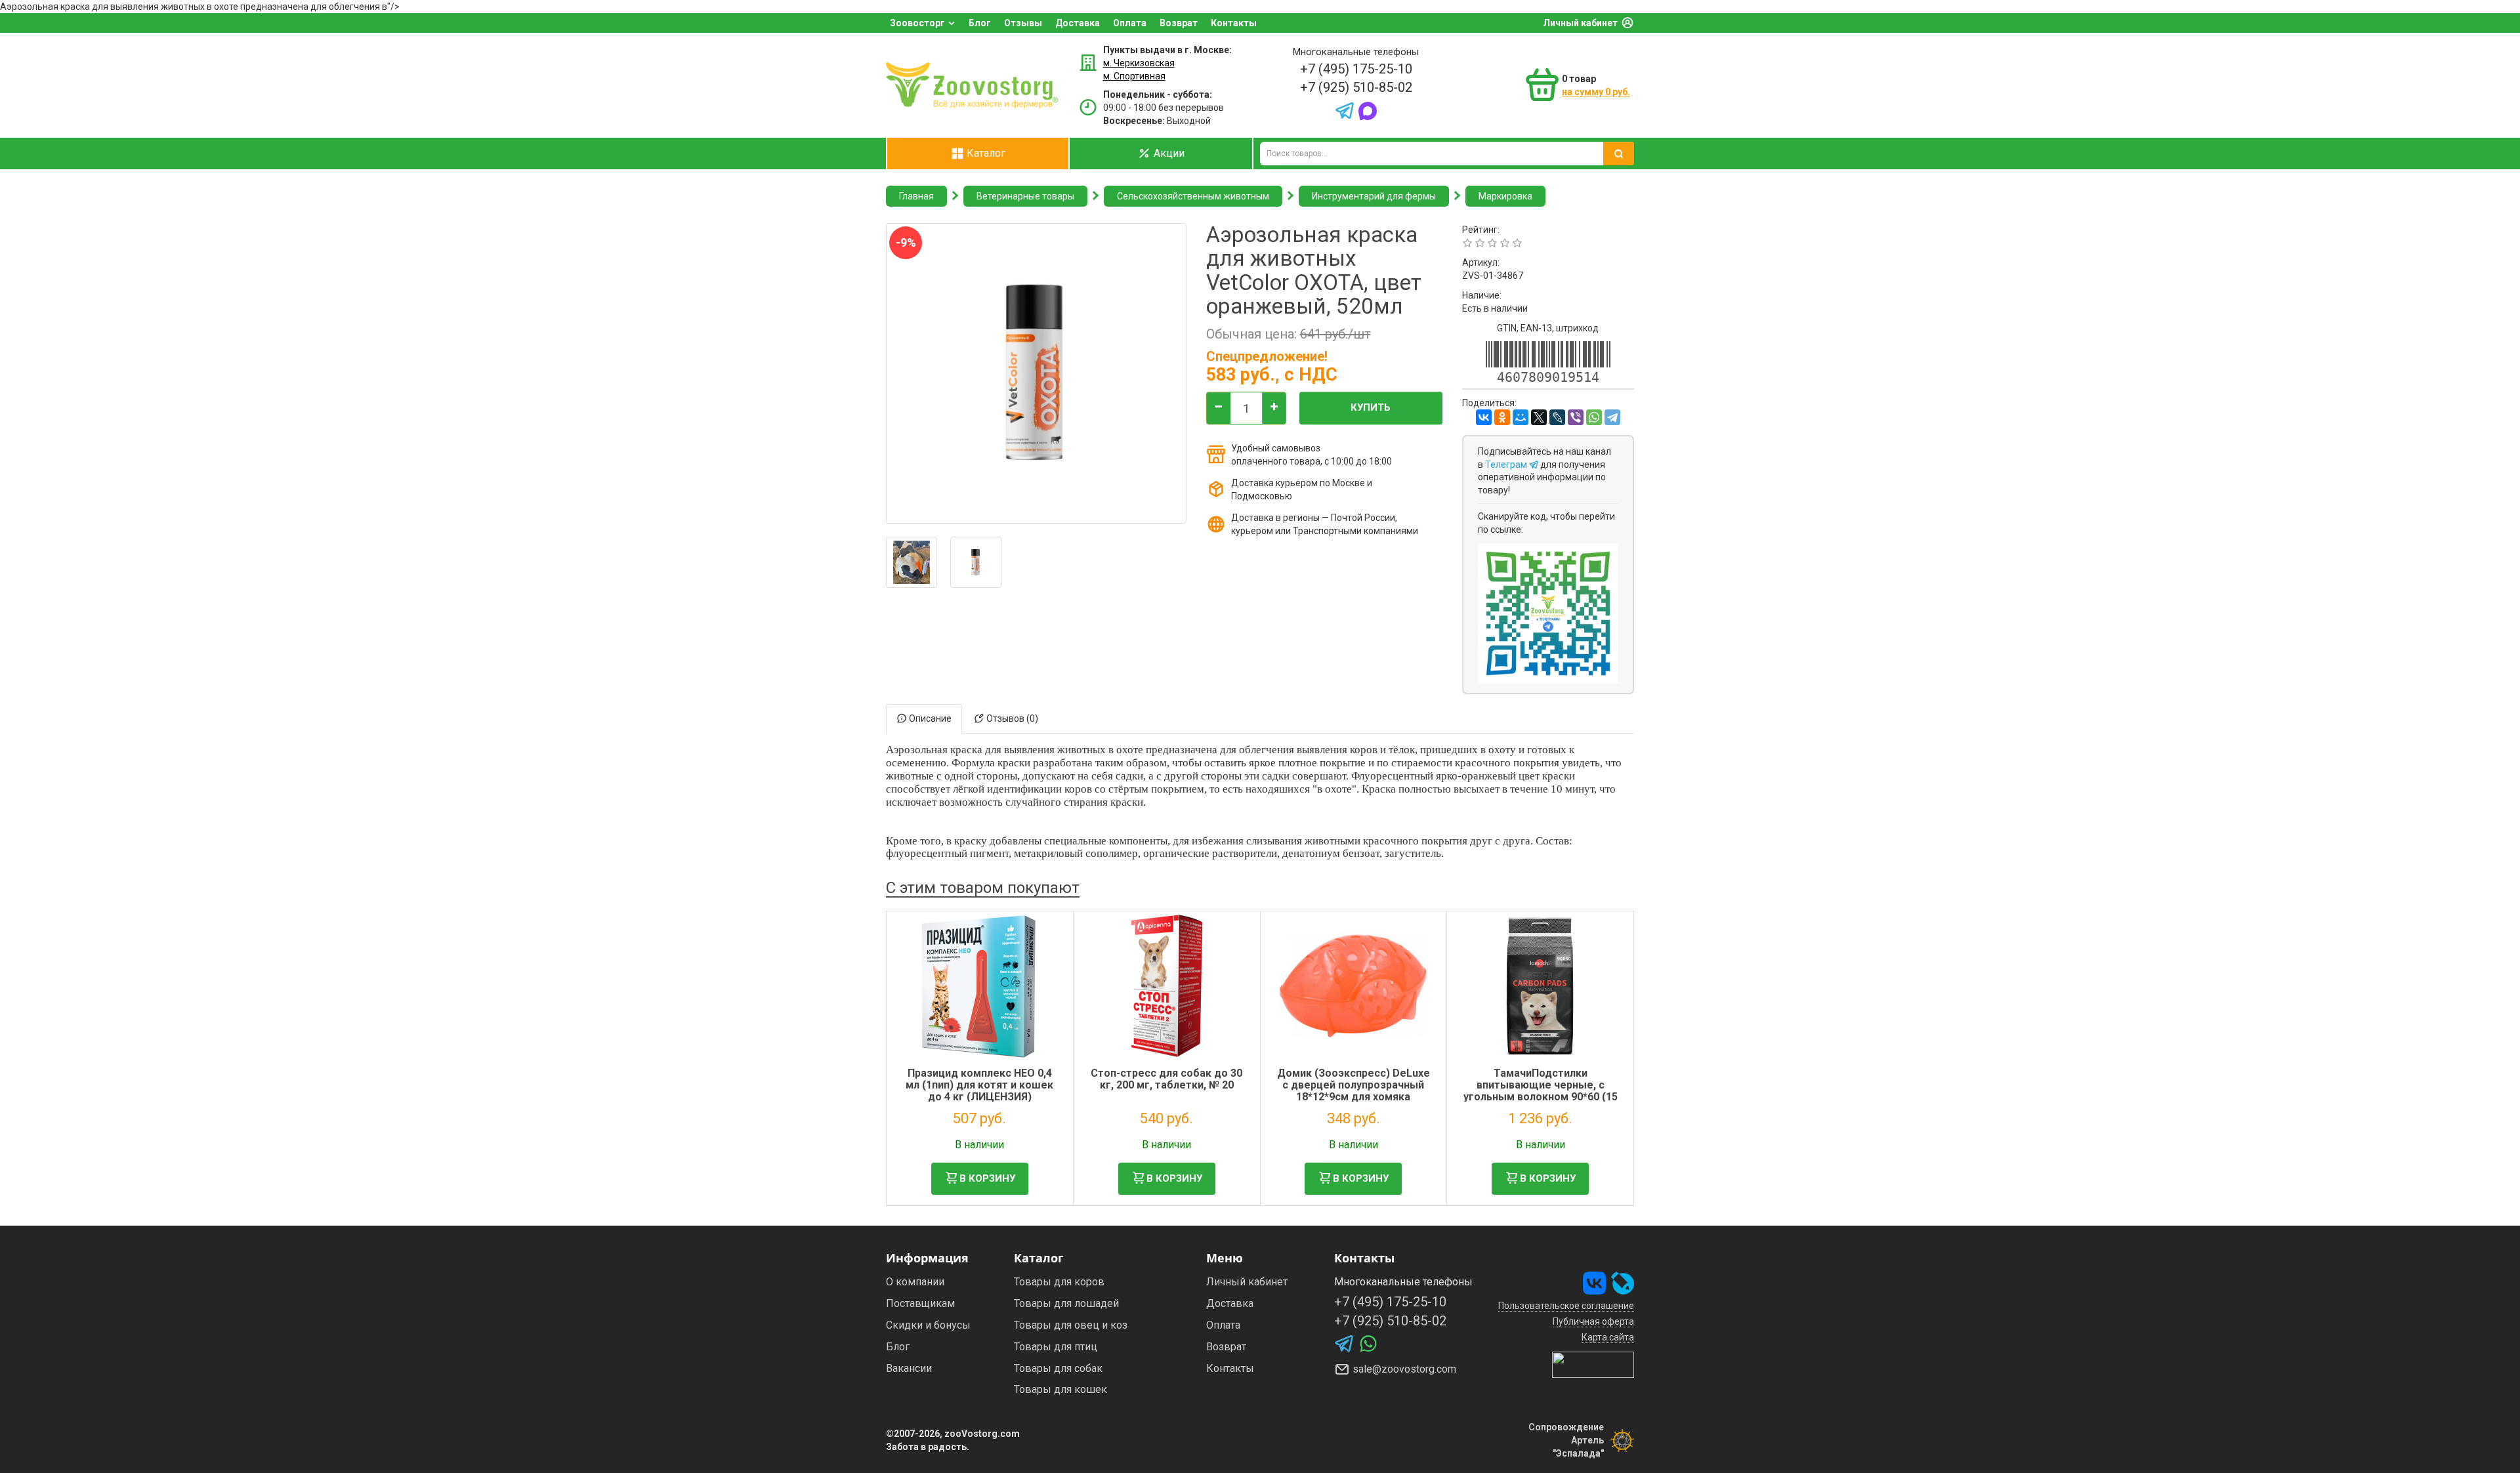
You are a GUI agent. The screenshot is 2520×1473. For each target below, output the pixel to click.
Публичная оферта (1593, 1321)
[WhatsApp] (1594, 417)
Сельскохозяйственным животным (1193, 196)
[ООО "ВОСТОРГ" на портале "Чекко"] (1593, 1364)
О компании (915, 1282)
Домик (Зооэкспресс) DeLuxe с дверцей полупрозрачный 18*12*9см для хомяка (1354, 1085)
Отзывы (1023, 23)
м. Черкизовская (1139, 63)
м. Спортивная (1134, 76)
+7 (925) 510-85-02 (1356, 87)
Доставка (1078, 23)
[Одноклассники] (1502, 417)
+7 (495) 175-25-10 (1356, 69)
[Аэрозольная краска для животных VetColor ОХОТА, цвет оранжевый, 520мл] (912, 562)
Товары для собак (1058, 1368)
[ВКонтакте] (1484, 417)
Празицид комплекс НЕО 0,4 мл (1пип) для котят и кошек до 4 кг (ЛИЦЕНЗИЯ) (979, 1085)
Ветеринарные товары (1025, 196)
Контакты (1234, 23)
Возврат (1179, 23)
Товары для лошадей (1066, 1303)
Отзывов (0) (1011, 718)
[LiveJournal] (1557, 417)
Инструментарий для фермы (1374, 196)
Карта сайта (1608, 1337)
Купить (1371, 407)
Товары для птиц (1056, 1347)
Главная (916, 196)
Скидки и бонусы (928, 1325)
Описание (929, 718)
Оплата (1130, 23)
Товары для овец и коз (1071, 1325)
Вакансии (909, 1368)
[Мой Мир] (1521, 417)
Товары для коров (1059, 1282)
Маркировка (1505, 196)
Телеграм (1507, 465)
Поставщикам (920, 1303)
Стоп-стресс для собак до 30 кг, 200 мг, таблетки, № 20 (1166, 1079)
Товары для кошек (1060, 1389)
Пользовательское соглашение (1566, 1306)
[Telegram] (1612, 417)
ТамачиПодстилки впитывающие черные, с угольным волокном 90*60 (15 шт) (1541, 1090)
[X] (1539, 417)
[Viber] (1576, 417)
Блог (980, 23)
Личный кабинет (1580, 23)
